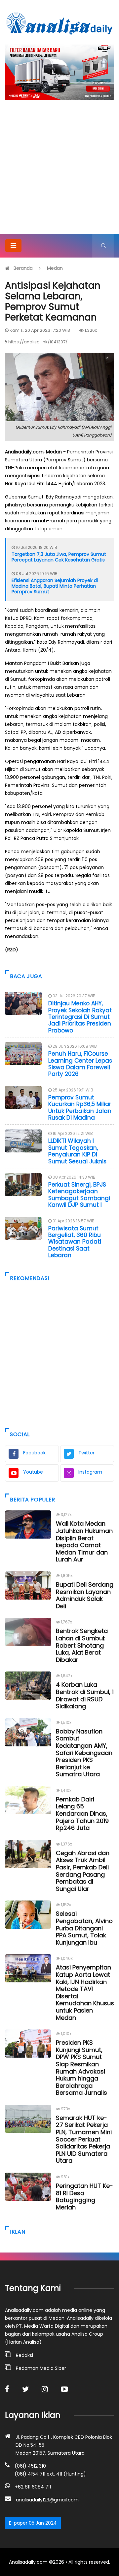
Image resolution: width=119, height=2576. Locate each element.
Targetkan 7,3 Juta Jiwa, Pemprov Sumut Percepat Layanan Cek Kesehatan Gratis (59, 557)
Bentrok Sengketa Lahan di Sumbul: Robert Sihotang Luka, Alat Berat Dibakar (82, 1645)
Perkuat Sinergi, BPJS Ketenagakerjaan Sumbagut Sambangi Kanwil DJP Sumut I (79, 1195)
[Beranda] (59, 23)
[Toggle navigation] (13, 246)
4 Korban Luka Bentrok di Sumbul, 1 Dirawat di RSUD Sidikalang (85, 1695)
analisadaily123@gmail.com (47, 2500)
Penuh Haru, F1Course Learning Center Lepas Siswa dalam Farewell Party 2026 (80, 1064)
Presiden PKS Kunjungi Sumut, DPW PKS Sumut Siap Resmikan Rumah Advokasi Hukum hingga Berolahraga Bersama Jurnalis (81, 2068)
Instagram (90, 1472)
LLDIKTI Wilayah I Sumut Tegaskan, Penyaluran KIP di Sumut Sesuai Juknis (77, 1151)
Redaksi (24, 2355)
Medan (55, 268)
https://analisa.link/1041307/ (38, 342)
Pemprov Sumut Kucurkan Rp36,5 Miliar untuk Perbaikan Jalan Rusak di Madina (80, 1108)
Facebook (34, 1453)
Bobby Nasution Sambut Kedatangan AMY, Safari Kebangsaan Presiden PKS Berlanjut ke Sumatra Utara (84, 1753)
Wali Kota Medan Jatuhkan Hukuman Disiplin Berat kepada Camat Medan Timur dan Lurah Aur (84, 1541)
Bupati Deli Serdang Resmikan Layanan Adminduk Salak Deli (85, 1595)
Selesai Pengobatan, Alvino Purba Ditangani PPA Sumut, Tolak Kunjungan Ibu (84, 1928)
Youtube (33, 1472)
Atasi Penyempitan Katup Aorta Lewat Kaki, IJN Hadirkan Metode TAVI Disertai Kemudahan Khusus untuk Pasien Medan (85, 1992)
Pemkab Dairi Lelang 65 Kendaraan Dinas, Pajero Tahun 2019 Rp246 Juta (82, 1814)
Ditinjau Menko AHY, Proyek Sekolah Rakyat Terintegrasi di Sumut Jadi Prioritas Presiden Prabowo (80, 1017)
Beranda (23, 268)
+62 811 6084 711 (33, 2487)
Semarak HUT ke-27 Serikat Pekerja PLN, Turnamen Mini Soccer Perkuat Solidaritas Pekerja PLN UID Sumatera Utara (84, 2139)
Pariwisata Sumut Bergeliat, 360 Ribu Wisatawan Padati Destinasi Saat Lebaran (75, 1242)
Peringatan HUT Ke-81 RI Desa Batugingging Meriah (84, 2196)
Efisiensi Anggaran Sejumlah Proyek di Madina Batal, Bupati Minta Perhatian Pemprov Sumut (55, 586)
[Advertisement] (59, 171)
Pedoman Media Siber (41, 2368)
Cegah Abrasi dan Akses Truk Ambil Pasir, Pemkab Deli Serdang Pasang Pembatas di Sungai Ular (83, 1871)
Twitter (86, 1453)
